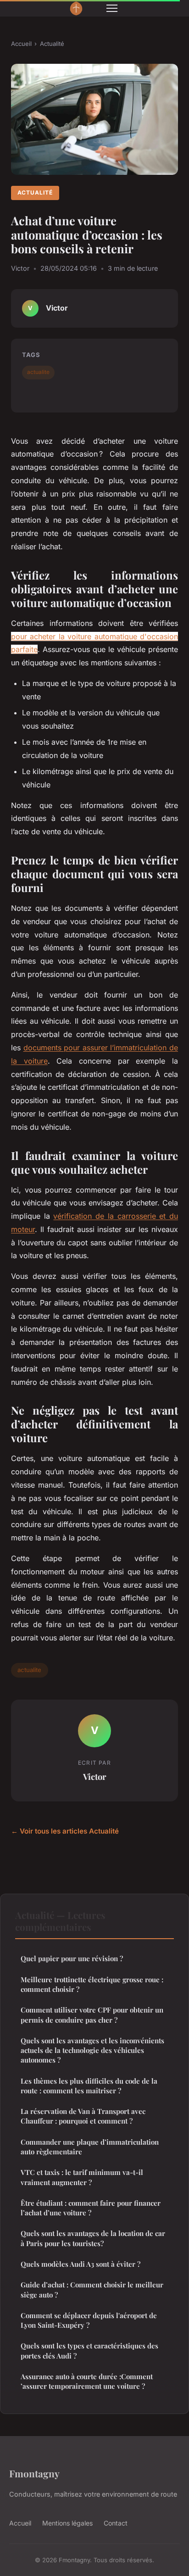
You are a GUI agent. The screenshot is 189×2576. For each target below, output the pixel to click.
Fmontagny (34, 2473)
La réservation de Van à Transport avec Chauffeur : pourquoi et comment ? (83, 2116)
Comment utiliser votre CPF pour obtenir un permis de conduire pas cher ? (92, 2015)
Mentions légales (67, 2523)
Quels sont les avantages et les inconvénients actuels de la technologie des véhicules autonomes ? (92, 2050)
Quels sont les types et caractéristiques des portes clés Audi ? (89, 2350)
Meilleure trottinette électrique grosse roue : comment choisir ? (92, 1984)
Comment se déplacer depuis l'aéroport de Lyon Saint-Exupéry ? (89, 2320)
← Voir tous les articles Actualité (65, 1831)
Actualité (52, 44)
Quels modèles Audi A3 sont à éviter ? (81, 2264)
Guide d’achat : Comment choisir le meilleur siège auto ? (92, 2289)
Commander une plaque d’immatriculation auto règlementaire (90, 2147)
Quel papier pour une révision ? (72, 1958)
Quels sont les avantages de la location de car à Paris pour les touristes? (93, 2238)
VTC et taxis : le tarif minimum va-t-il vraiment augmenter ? (82, 2177)
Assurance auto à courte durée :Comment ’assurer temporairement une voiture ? (87, 2381)
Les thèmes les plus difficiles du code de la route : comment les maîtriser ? (89, 2086)
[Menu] (112, 8)
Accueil (21, 44)
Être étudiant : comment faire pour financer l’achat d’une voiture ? (91, 2208)
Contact (116, 2523)
